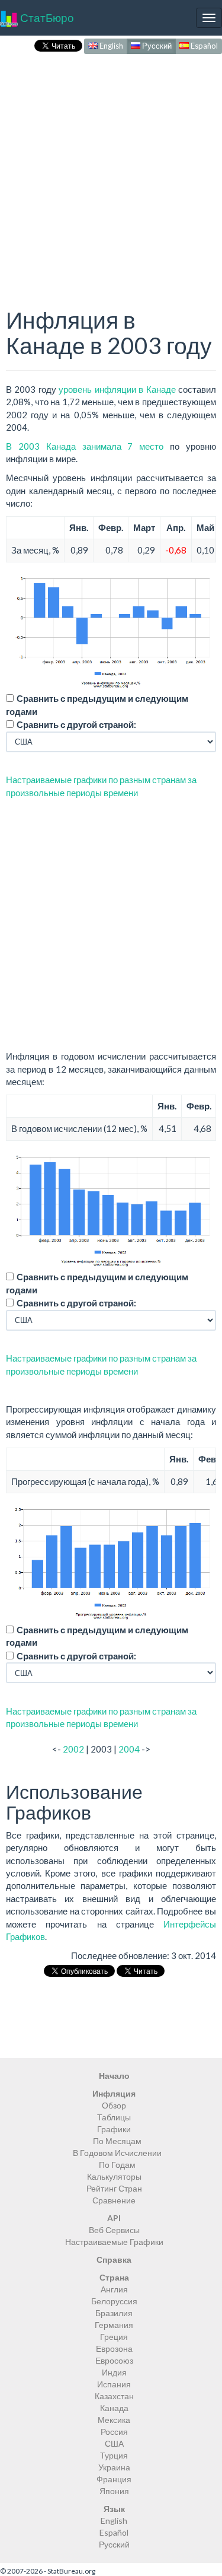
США (114, 2443)
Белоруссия (114, 2301)
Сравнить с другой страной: (76, 724)
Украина (114, 2467)
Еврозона (114, 2348)
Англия (114, 2289)
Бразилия (114, 2313)
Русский (156, 46)
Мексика (114, 2420)
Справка (114, 2259)
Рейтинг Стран (114, 2188)
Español (203, 46)
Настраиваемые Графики (114, 2242)
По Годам (117, 2165)
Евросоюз (114, 2360)
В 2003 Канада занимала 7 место (85, 446)
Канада (114, 2408)
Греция (114, 2337)
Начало (114, 2076)
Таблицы (114, 2117)
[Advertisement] (111, 168)
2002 (73, 1749)
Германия (114, 2325)
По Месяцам (117, 2141)
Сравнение (114, 2200)
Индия (114, 2372)
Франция (114, 2479)
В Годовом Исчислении (117, 2153)
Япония (114, 2491)
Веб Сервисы (114, 2230)
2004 (129, 1749)
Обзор (114, 2105)
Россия (114, 2432)
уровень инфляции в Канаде (117, 389)
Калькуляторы (114, 2176)
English (110, 46)
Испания (114, 2384)
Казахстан (114, 2396)
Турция (114, 2455)
